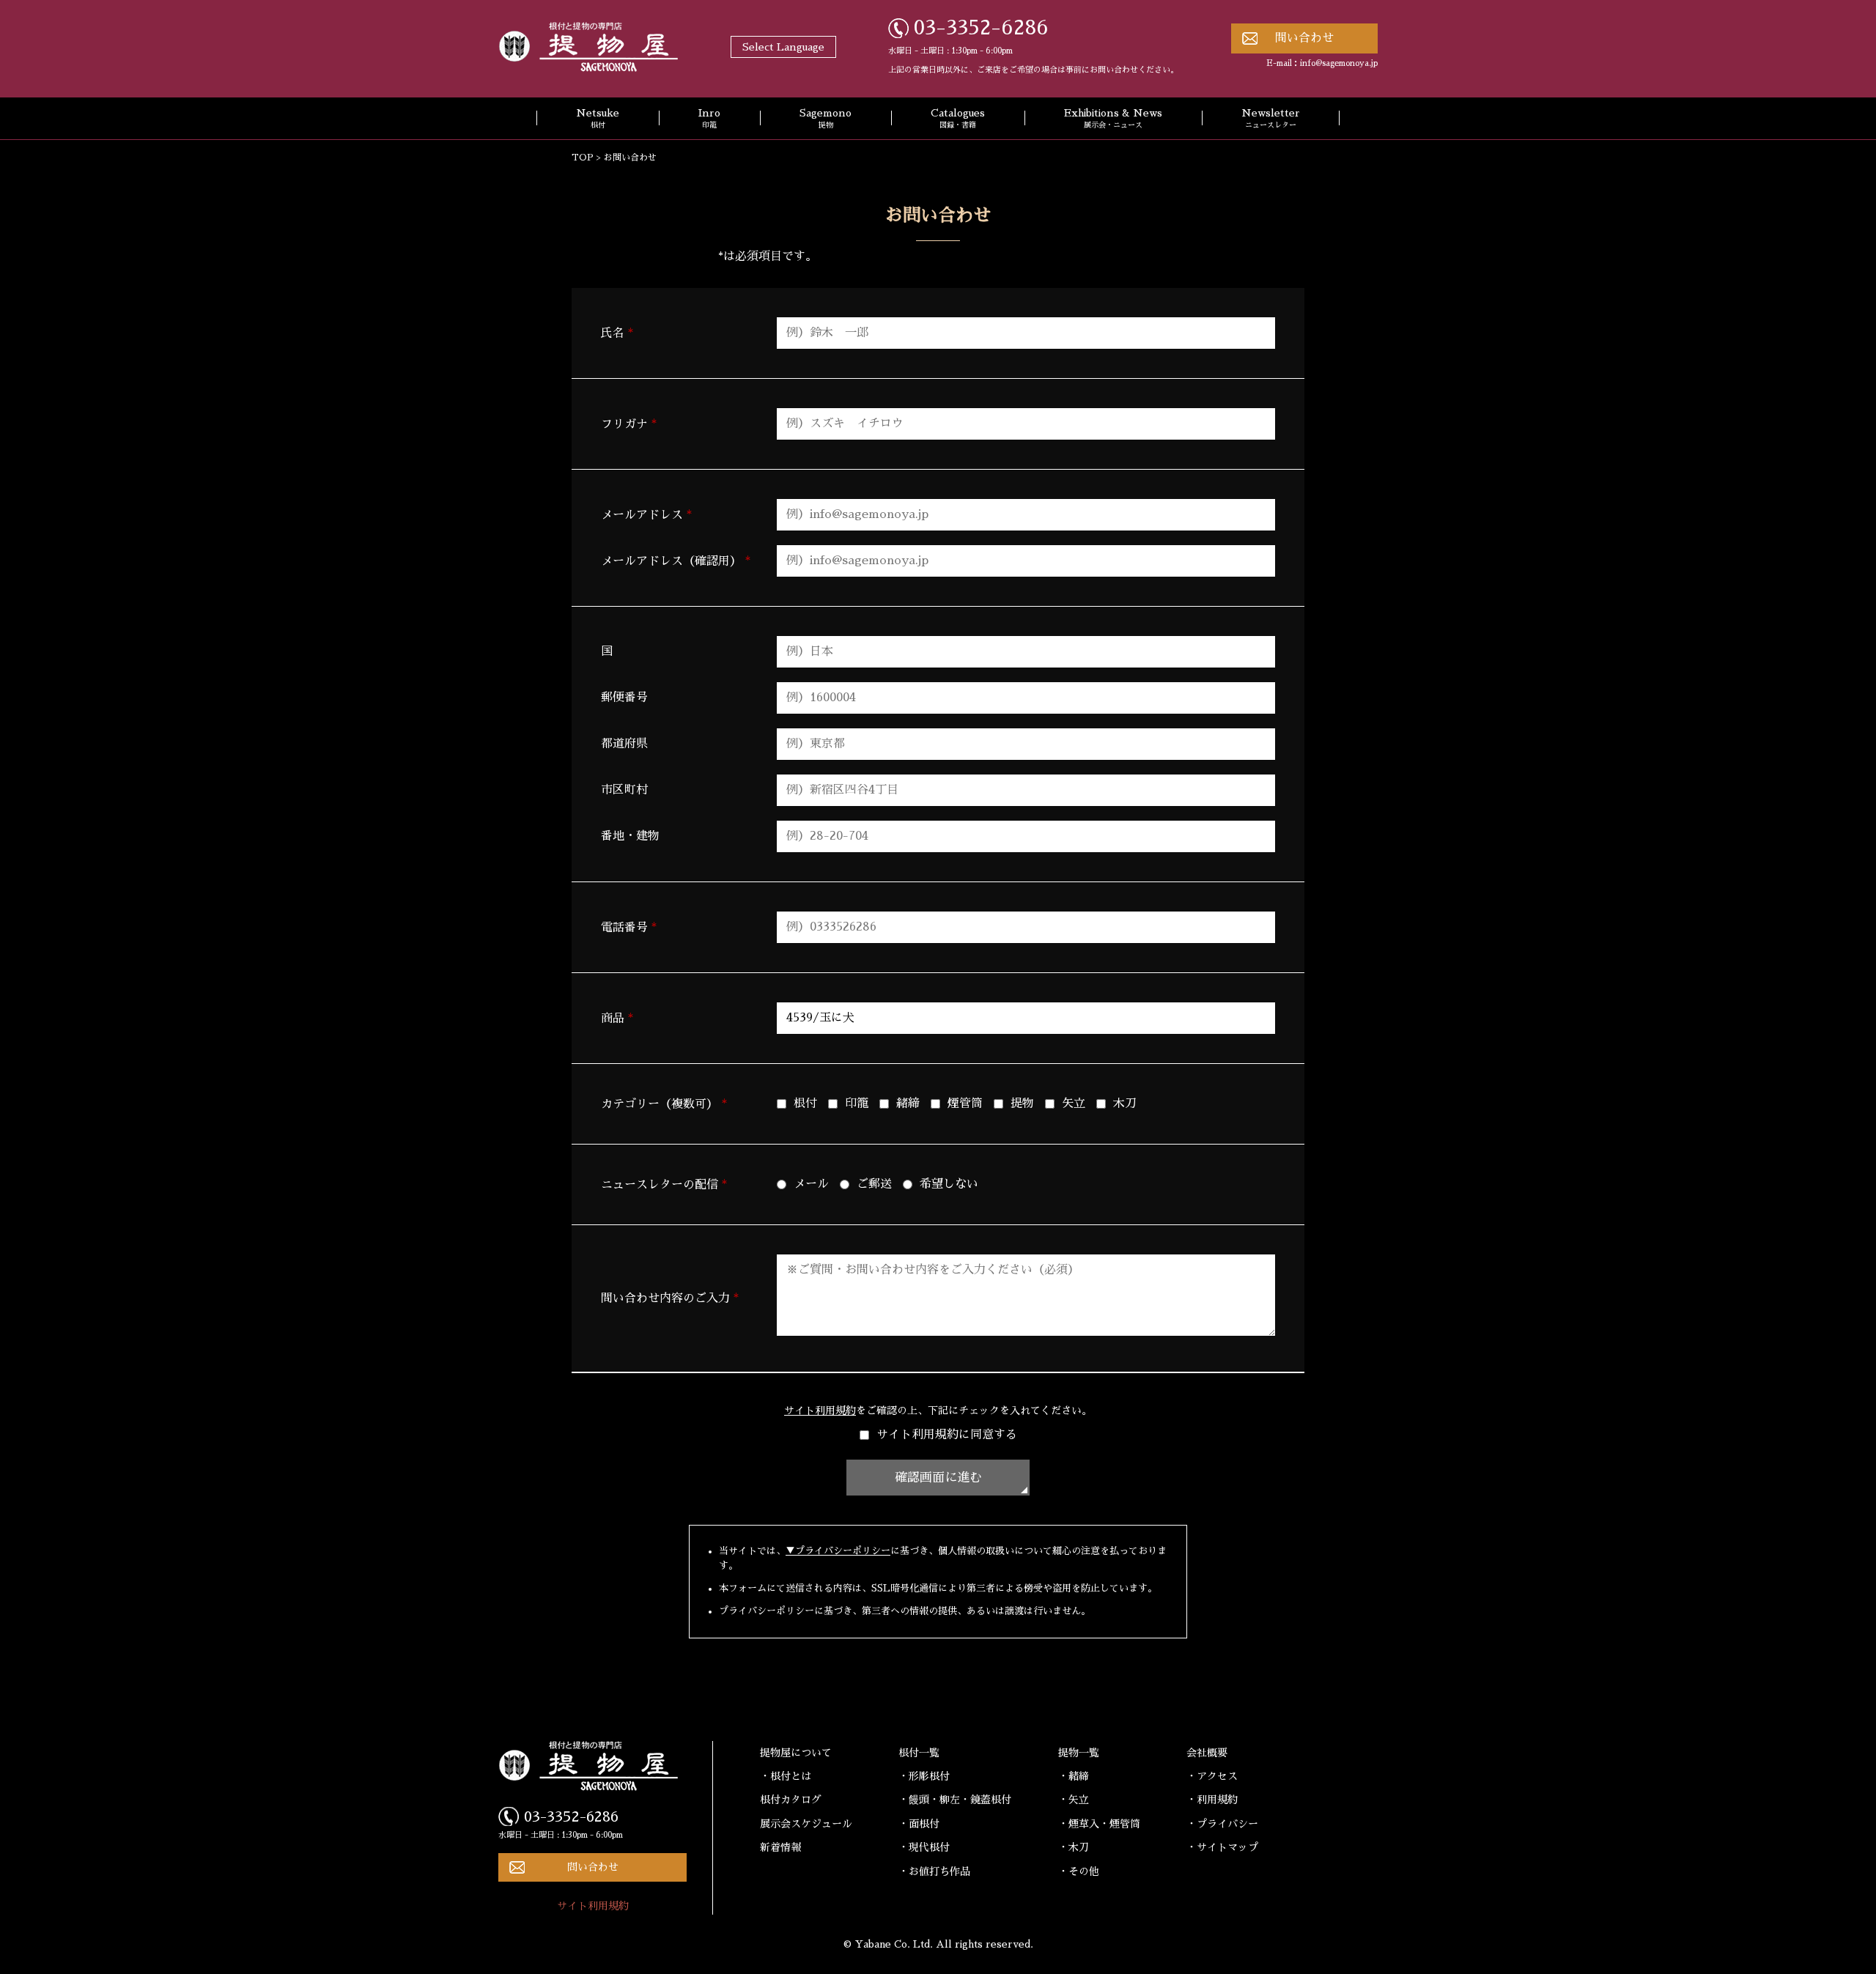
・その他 (1079, 1871)
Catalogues (958, 119)
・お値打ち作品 (934, 1871)
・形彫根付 (924, 1776)
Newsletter (1271, 119)
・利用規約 (1212, 1800)
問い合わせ (1304, 38)
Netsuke (598, 119)
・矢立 (1074, 1800)
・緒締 (1074, 1776)
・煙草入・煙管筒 (1099, 1824)
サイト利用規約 (820, 1411)
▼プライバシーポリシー (838, 1551)
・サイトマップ (1222, 1847)
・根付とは (786, 1776)
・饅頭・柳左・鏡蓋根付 (955, 1800)
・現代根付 (924, 1847)
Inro (709, 119)
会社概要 (1207, 1753)
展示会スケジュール (806, 1824)
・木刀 (1074, 1847)
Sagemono (826, 119)
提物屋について (796, 1753)
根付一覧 (919, 1753)
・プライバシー (1222, 1824)
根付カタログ (791, 1800)
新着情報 (780, 1847)
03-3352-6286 (981, 28)
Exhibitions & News (1113, 119)
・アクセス (1212, 1776)
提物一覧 (1079, 1753)
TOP (583, 158)
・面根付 (919, 1824)
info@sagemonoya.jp (1339, 63)
